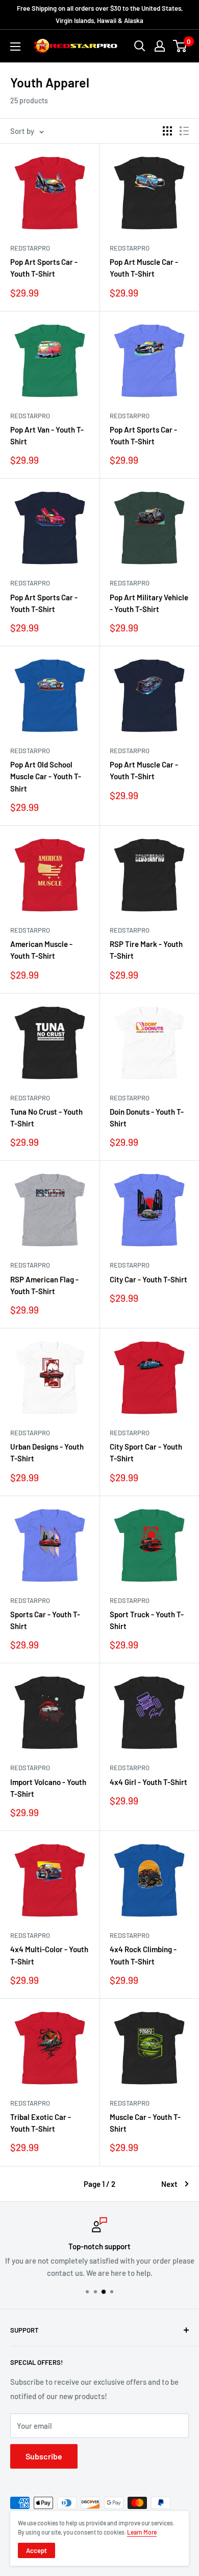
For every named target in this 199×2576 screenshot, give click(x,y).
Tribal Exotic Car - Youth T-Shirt (41, 2123)
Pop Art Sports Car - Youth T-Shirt (44, 268)
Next (169, 2184)
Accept (36, 2550)
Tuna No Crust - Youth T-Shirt (46, 1117)
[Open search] (140, 46)
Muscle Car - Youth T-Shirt (145, 2123)
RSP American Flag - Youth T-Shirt (44, 1285)
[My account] (160, 46)
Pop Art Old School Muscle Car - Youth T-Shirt (46, 776)
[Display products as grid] (167, 131)
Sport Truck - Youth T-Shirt (147, 1620)
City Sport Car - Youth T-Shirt (146, 1452)
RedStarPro (30, 248)
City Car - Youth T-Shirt (148, 1279)
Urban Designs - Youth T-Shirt (47, 1452)
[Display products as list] (184, 131)
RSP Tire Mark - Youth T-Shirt (146, 950)
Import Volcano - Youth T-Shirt (48, 1788)
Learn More (142, 2532)
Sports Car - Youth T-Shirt (45, 1620)
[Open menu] (15, 47)
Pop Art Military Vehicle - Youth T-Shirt (149, 603)
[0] (180, 46)
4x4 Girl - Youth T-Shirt (148, 1782)
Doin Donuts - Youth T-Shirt (147, 1117)
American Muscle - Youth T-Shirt (41, 950)
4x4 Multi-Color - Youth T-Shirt (49, 1955)
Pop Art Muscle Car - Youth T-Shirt (144, 268)
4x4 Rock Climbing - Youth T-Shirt (143, 1955)
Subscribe (44, 2456)
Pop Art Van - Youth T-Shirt (47, 435)
